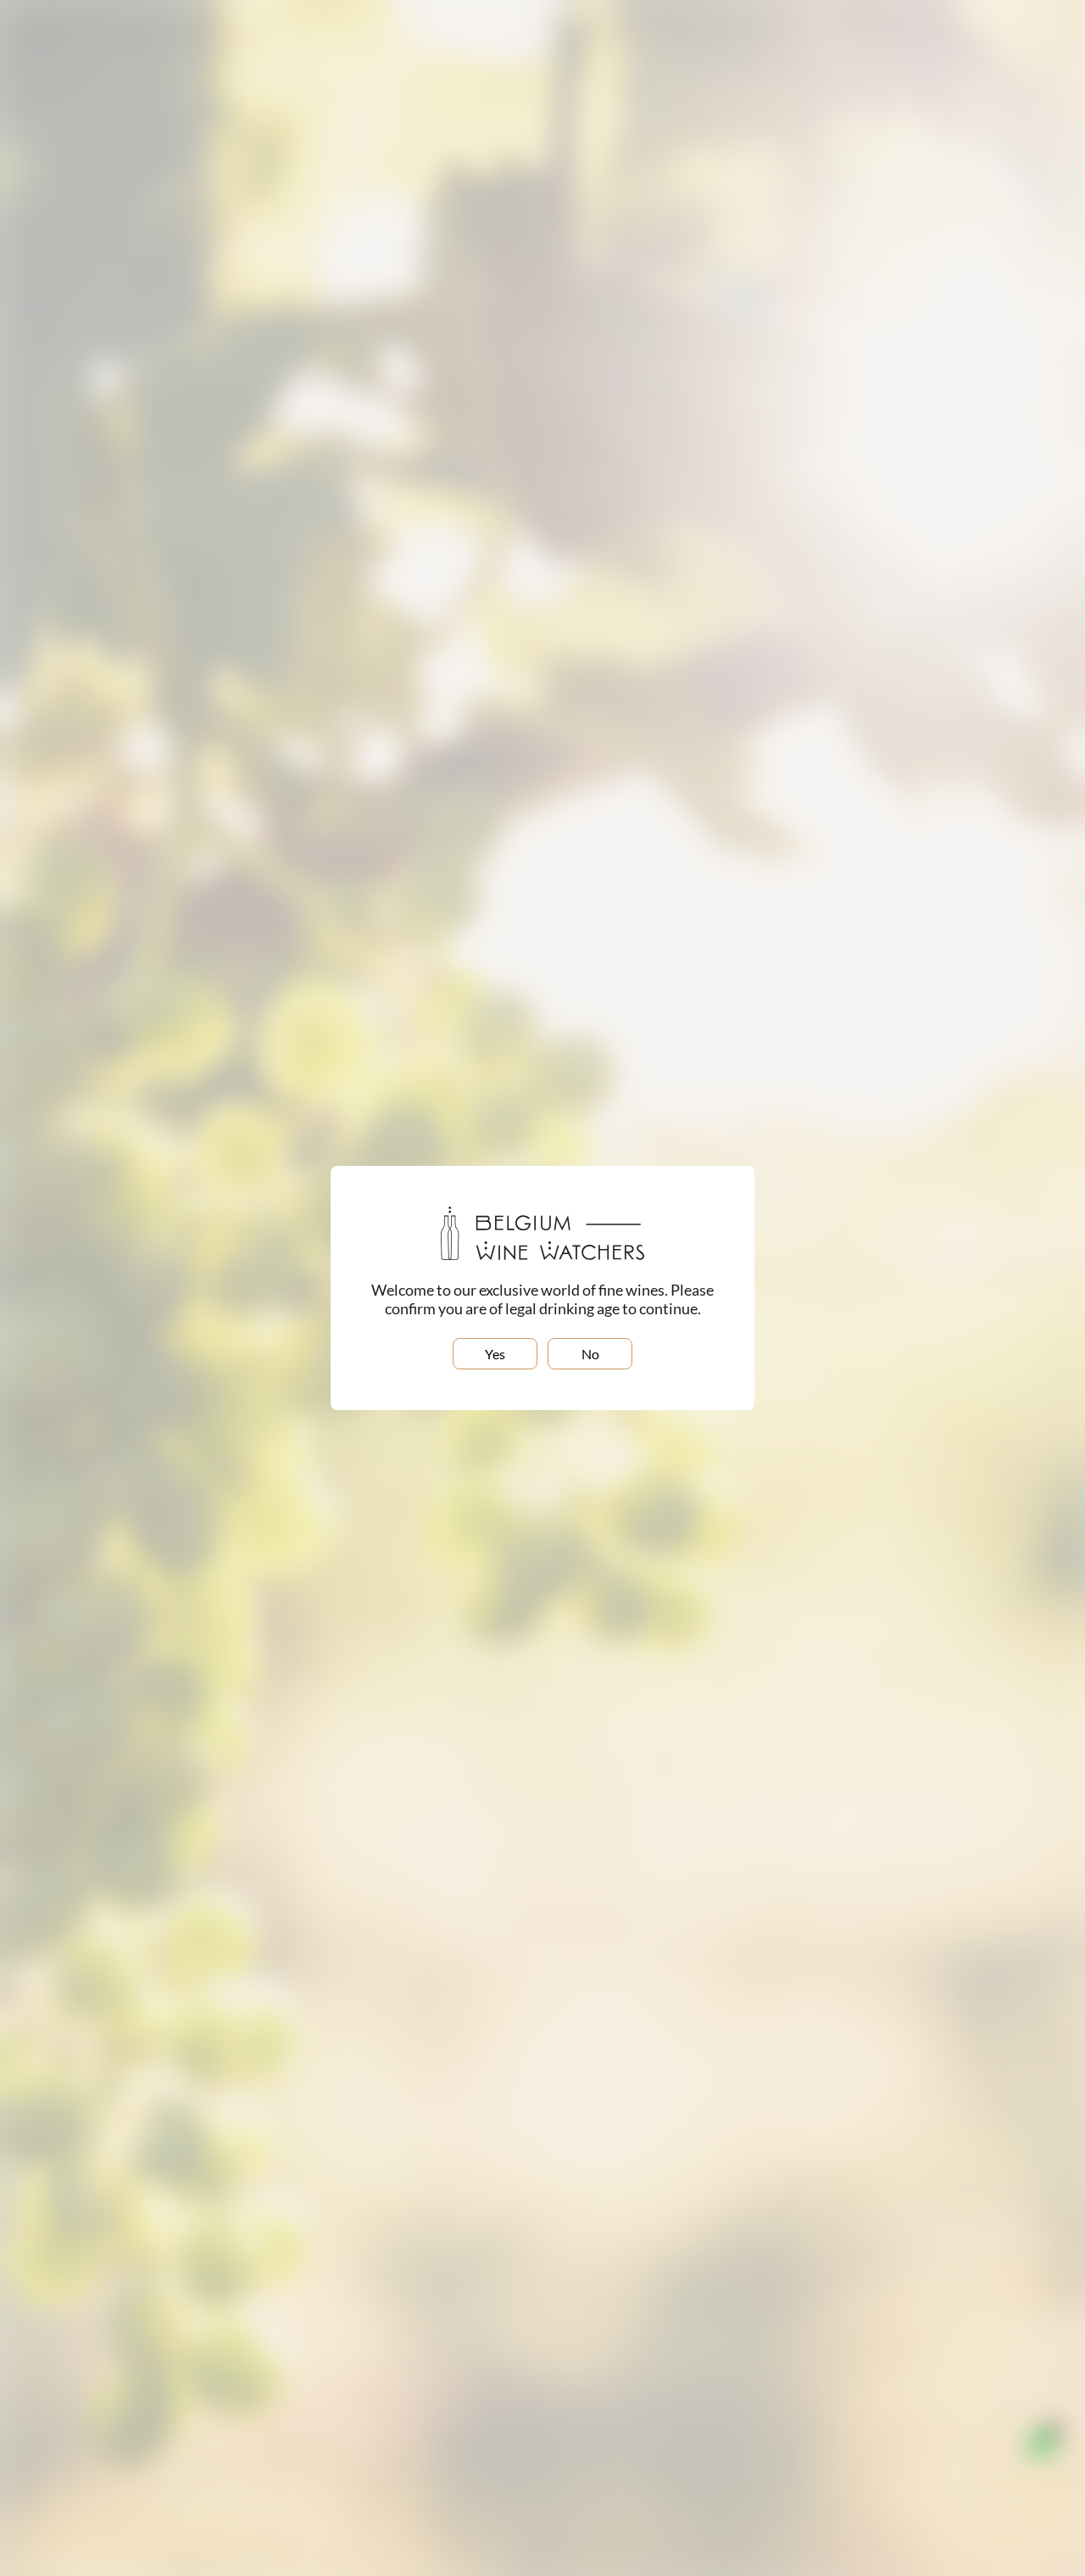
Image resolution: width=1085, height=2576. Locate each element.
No (590, 1354)
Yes (495, 1354)
